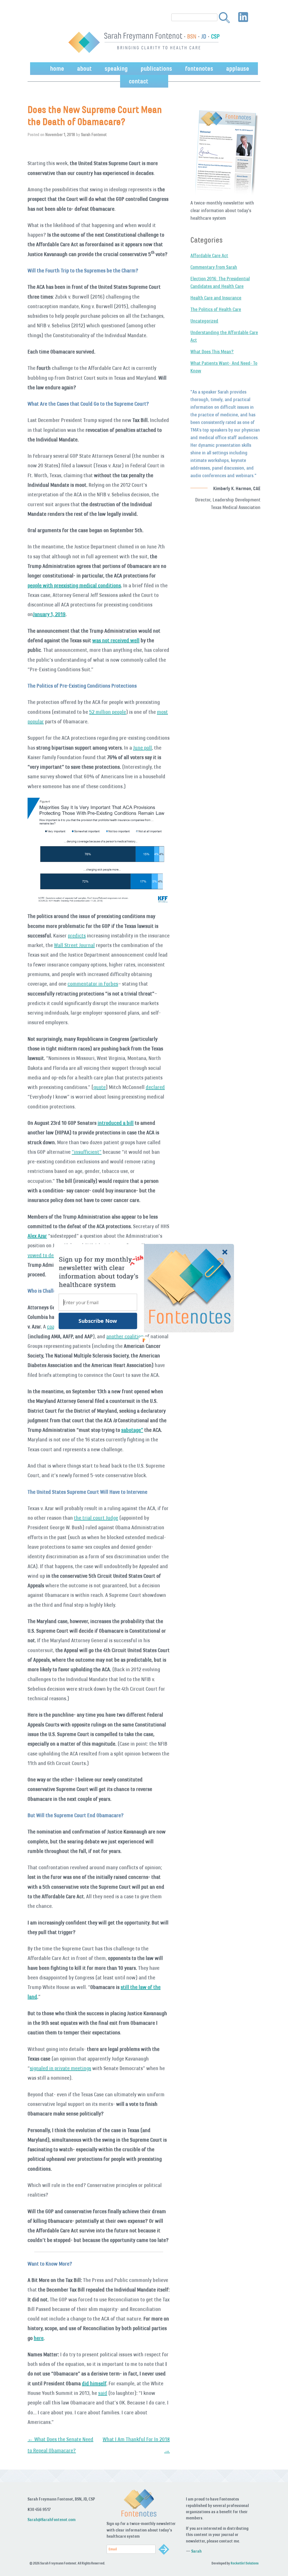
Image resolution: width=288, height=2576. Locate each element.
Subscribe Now (98, 1321)
